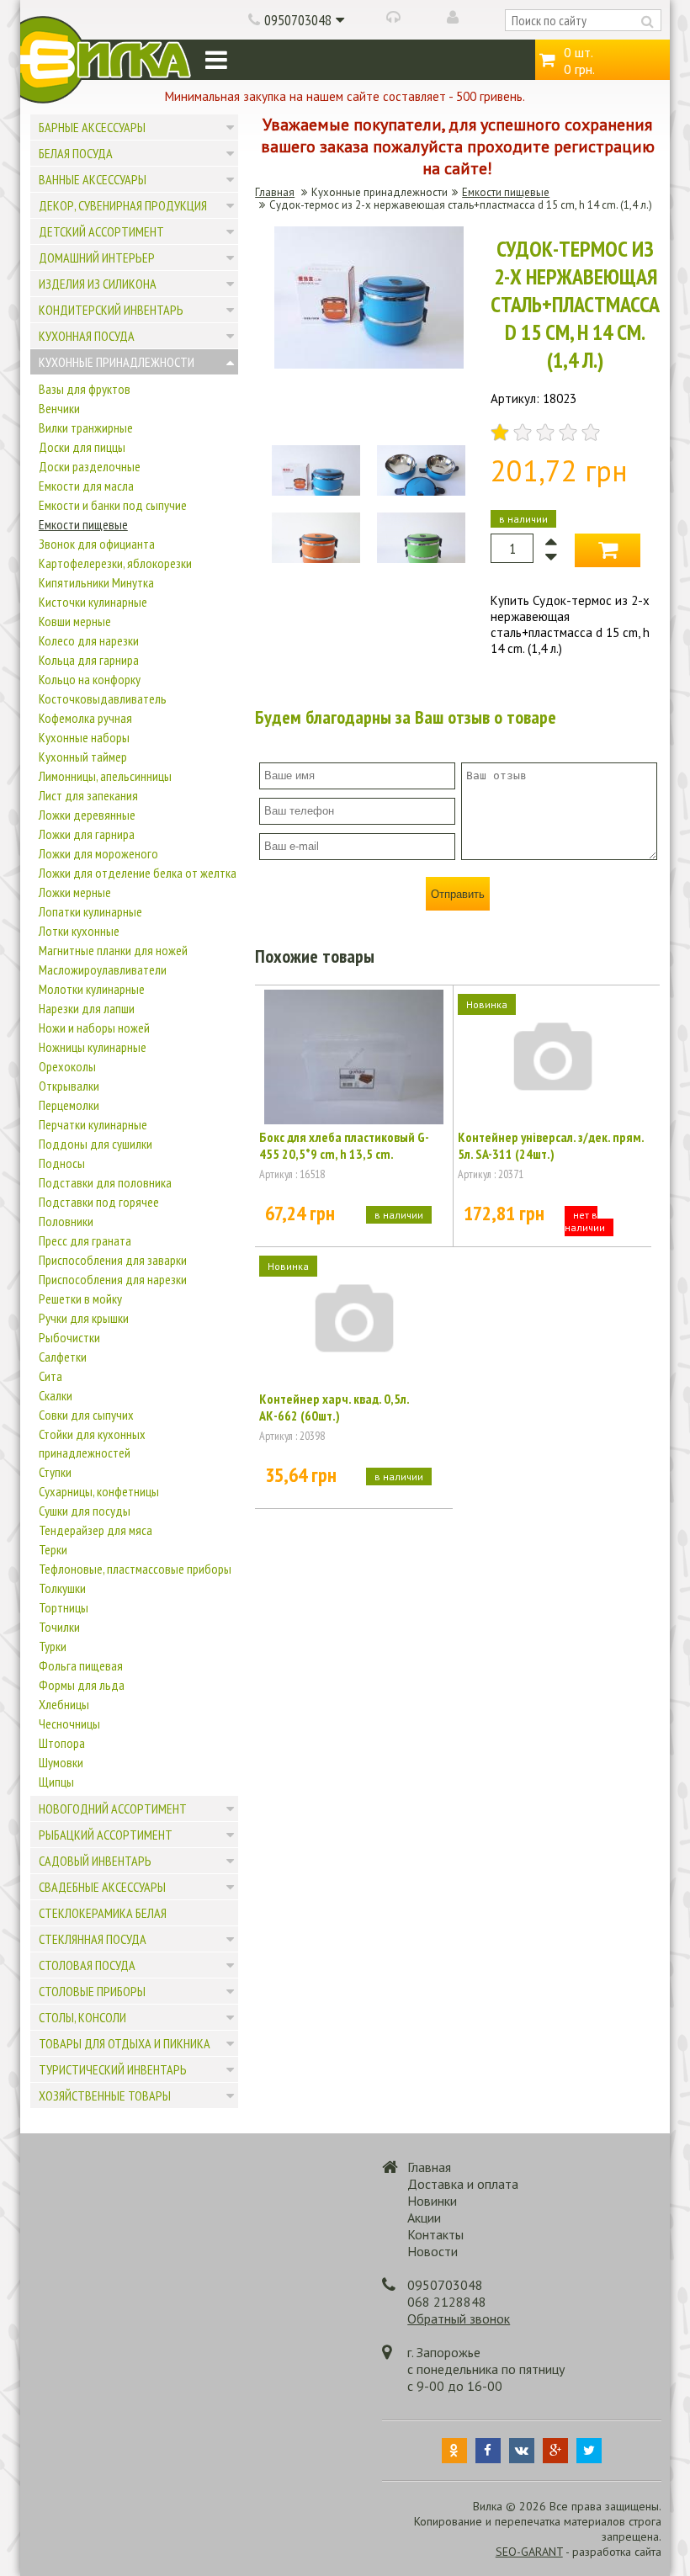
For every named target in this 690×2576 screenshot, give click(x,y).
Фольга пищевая (81, 1665)
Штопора (62, 1743)
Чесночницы (69, 1724)
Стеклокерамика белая (103, 1913)
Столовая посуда (87, 1965)
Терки (53, 1549)
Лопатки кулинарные (90, 911)
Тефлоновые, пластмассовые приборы (135, 1569)
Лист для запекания (88, 795)
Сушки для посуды (85, 1511)
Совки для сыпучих (86, 1415)
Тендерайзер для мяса (96, 1530)
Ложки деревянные (87, 815)
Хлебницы (64, 1704)
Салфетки (63, 1357)
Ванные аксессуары (93, 179)
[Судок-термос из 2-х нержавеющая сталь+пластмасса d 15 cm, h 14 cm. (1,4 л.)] (369, 364)
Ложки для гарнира (87, 834)
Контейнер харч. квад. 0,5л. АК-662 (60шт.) (334, 1407)
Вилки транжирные (86, 428)
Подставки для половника (105, 1182)
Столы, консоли (82, 2017)
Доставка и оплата (463, 2184)
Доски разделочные (90, 466)
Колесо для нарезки (89, 640)
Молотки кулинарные (92, 989)
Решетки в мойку (80, 1299)
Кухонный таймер (83, 757)
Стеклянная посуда (93, 1939)
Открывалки (69, 1086)
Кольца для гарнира (89, 660)
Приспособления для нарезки (113, 1279)
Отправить (458, 894)
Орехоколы (67, 1066)
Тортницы (64, 1607)
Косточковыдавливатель (103, 698)
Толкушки (62, 1588)
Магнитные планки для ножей (113, 950)
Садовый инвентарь (95, 1861)
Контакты (435, 2234)
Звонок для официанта (97, 544)
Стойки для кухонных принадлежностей (92, 1443)
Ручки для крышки (84, 1318)
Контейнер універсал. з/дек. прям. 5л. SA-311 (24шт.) (551, 1145)
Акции (424, 2217)
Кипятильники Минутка (96, 582)
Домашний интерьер (97, 258)
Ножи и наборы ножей (94, 1028)
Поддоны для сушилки (96, 1144)
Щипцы (56, 1782)
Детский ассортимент (101, 231)
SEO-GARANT (529, 2552)
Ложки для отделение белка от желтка (138, 873)
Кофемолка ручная (85, 718)
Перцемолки (69, 1105)
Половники (66, 1221)
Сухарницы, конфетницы (99, 1491)
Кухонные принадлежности (117, 362)
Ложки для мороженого (98, 853)
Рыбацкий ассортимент (106, 1835)
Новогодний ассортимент (113, 1809)
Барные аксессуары (92, 127)
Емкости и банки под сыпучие (113, 505)
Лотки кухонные (79, 931)
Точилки (59, 1627)
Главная (275, 192)
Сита (50, 1376)
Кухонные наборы (84, 737)
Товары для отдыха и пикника (125, 2043)
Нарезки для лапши (87, 1008)
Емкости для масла (86, 486)
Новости (433, 2251)
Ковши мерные (75, 621)
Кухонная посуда (87, 336)
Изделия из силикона (98, 284)
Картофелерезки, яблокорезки (115, 563)
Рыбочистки (69, 1337)
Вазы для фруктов (85, 389)
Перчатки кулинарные (93, 1124)
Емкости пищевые (83, 524)
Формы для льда (82, 1685)
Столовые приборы (92, 1991)
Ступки (55, 1472)
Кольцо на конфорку (90, 679)
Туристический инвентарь (113, 2069)
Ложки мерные (75, 892)
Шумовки (61, 1762)
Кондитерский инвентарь (111, 310)
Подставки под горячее (99, 1202)
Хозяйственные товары (105, 2095)
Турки (53, 1646)
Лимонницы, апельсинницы (105, 776)
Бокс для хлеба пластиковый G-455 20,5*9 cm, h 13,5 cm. (344, 1145)
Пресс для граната (85, 1240)
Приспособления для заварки (113, 1260)
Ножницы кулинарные (93, 1047)
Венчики (59, 408)
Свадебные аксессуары (102, 1887)
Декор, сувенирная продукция (123, 205)
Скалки (56, 1395)
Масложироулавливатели (103, 969)
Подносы (62, 1163)
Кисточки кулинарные (93, 602)
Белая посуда (76, 153)
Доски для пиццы (82, 447)
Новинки (432, 2201)
